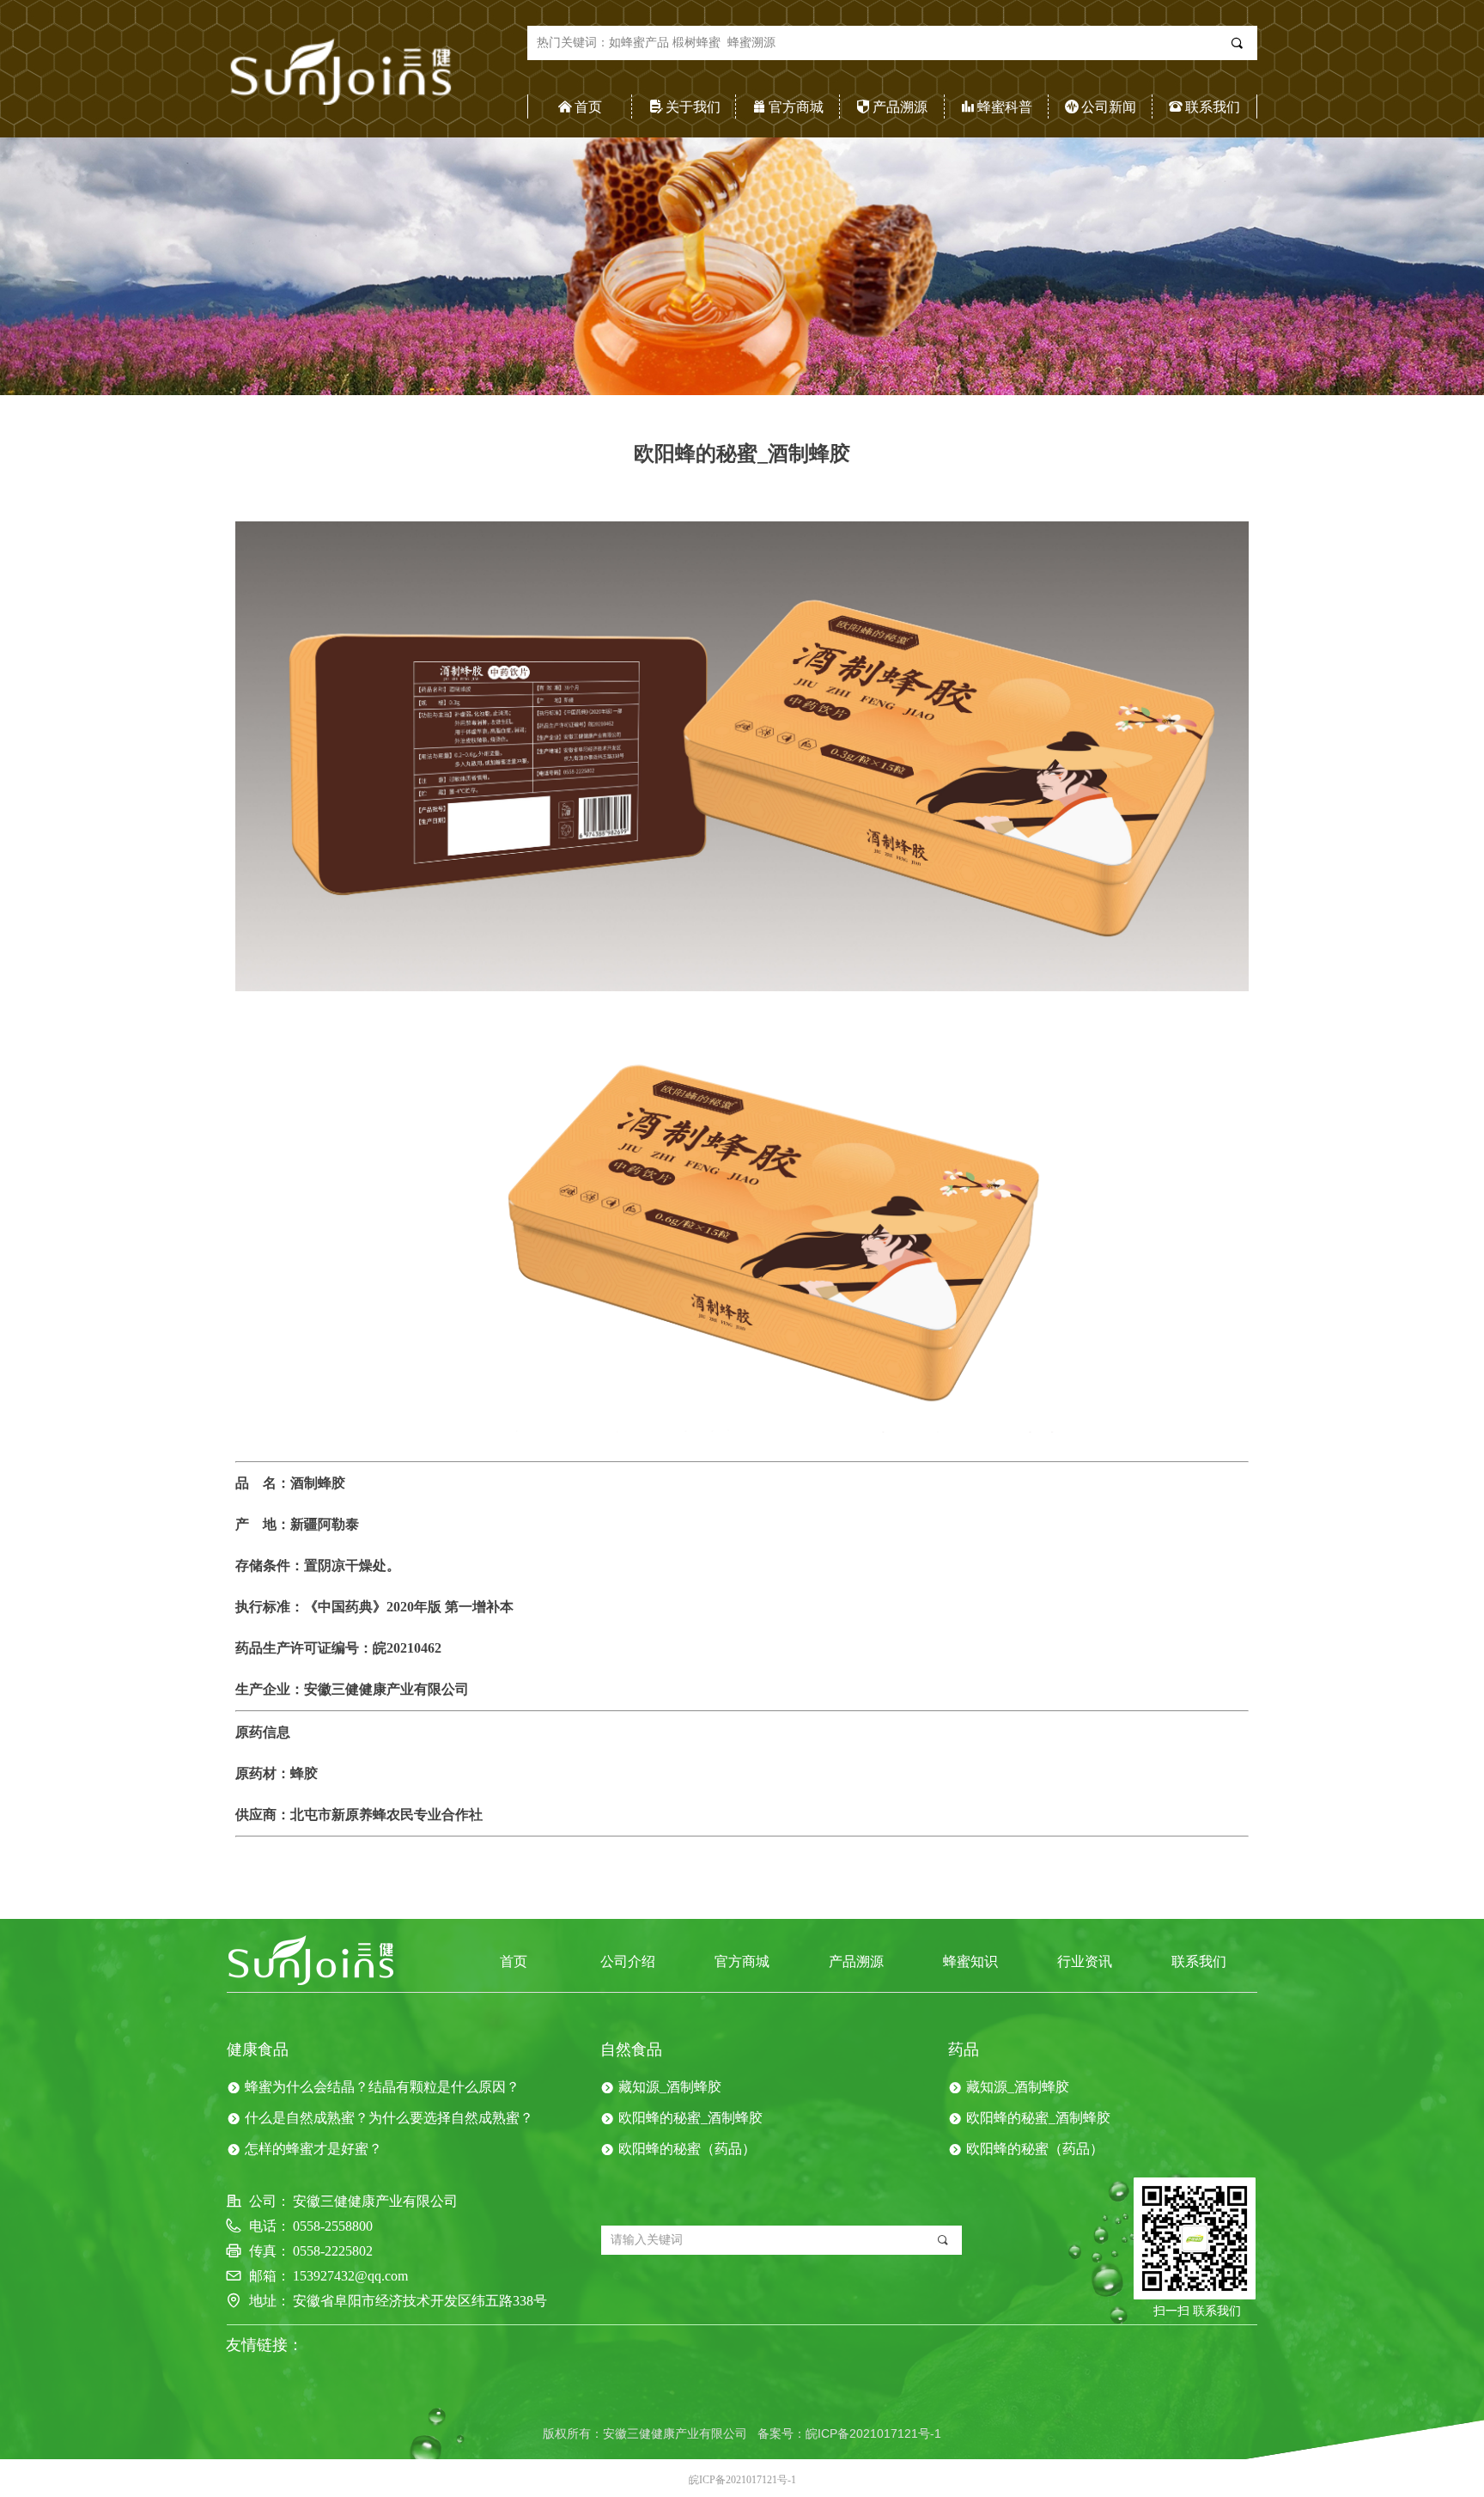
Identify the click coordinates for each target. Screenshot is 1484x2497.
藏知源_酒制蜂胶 (670, 2087)
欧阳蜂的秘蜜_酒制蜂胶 (690, 2118)
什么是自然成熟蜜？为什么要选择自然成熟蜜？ (389, 2118)
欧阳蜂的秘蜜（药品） (687, 2149)
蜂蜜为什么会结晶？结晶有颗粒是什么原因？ (382, 2087)
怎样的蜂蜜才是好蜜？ (313, 2149)
